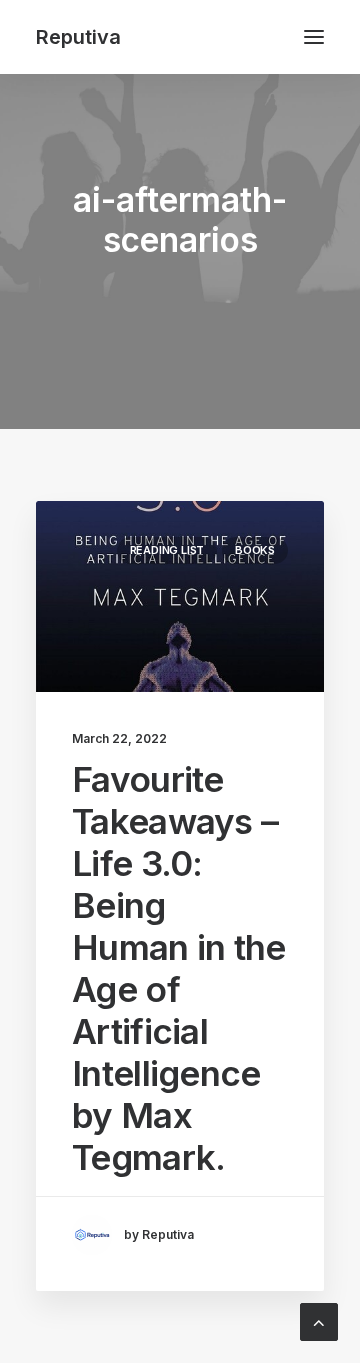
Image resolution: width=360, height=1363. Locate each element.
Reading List (167, 550)
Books (255, 550)
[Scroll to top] (319, 1320)
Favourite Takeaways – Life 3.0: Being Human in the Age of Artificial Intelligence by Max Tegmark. (179, 968)
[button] (314, 37)
